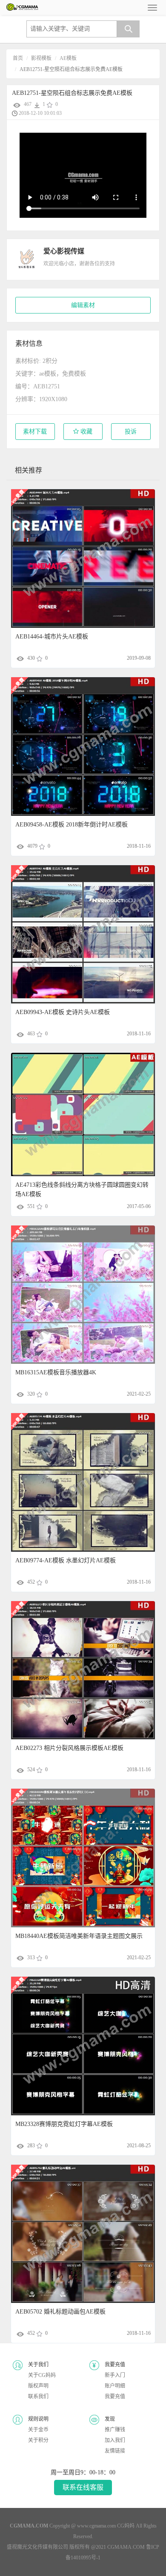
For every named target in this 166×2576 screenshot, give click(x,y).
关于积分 (38, 2440)
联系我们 (38, 2396)
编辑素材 (83, 305)
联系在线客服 (83, 2487)
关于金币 (38, 2430)
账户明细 (115, 2386)
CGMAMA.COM (126, 2547)
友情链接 (115, 2451)
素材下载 (35, 432)
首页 (18, 58)
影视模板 (41, 58)
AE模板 (68, 58)
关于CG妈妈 (42, 2375)
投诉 (131, 432)
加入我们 (115, 2440)
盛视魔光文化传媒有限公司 (37, 2547)
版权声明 (38, 2386)
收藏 (86, 432)
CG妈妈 (126, 2526)
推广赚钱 (115, 2430)
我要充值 (115, 2396)
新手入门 (115, 2375)
